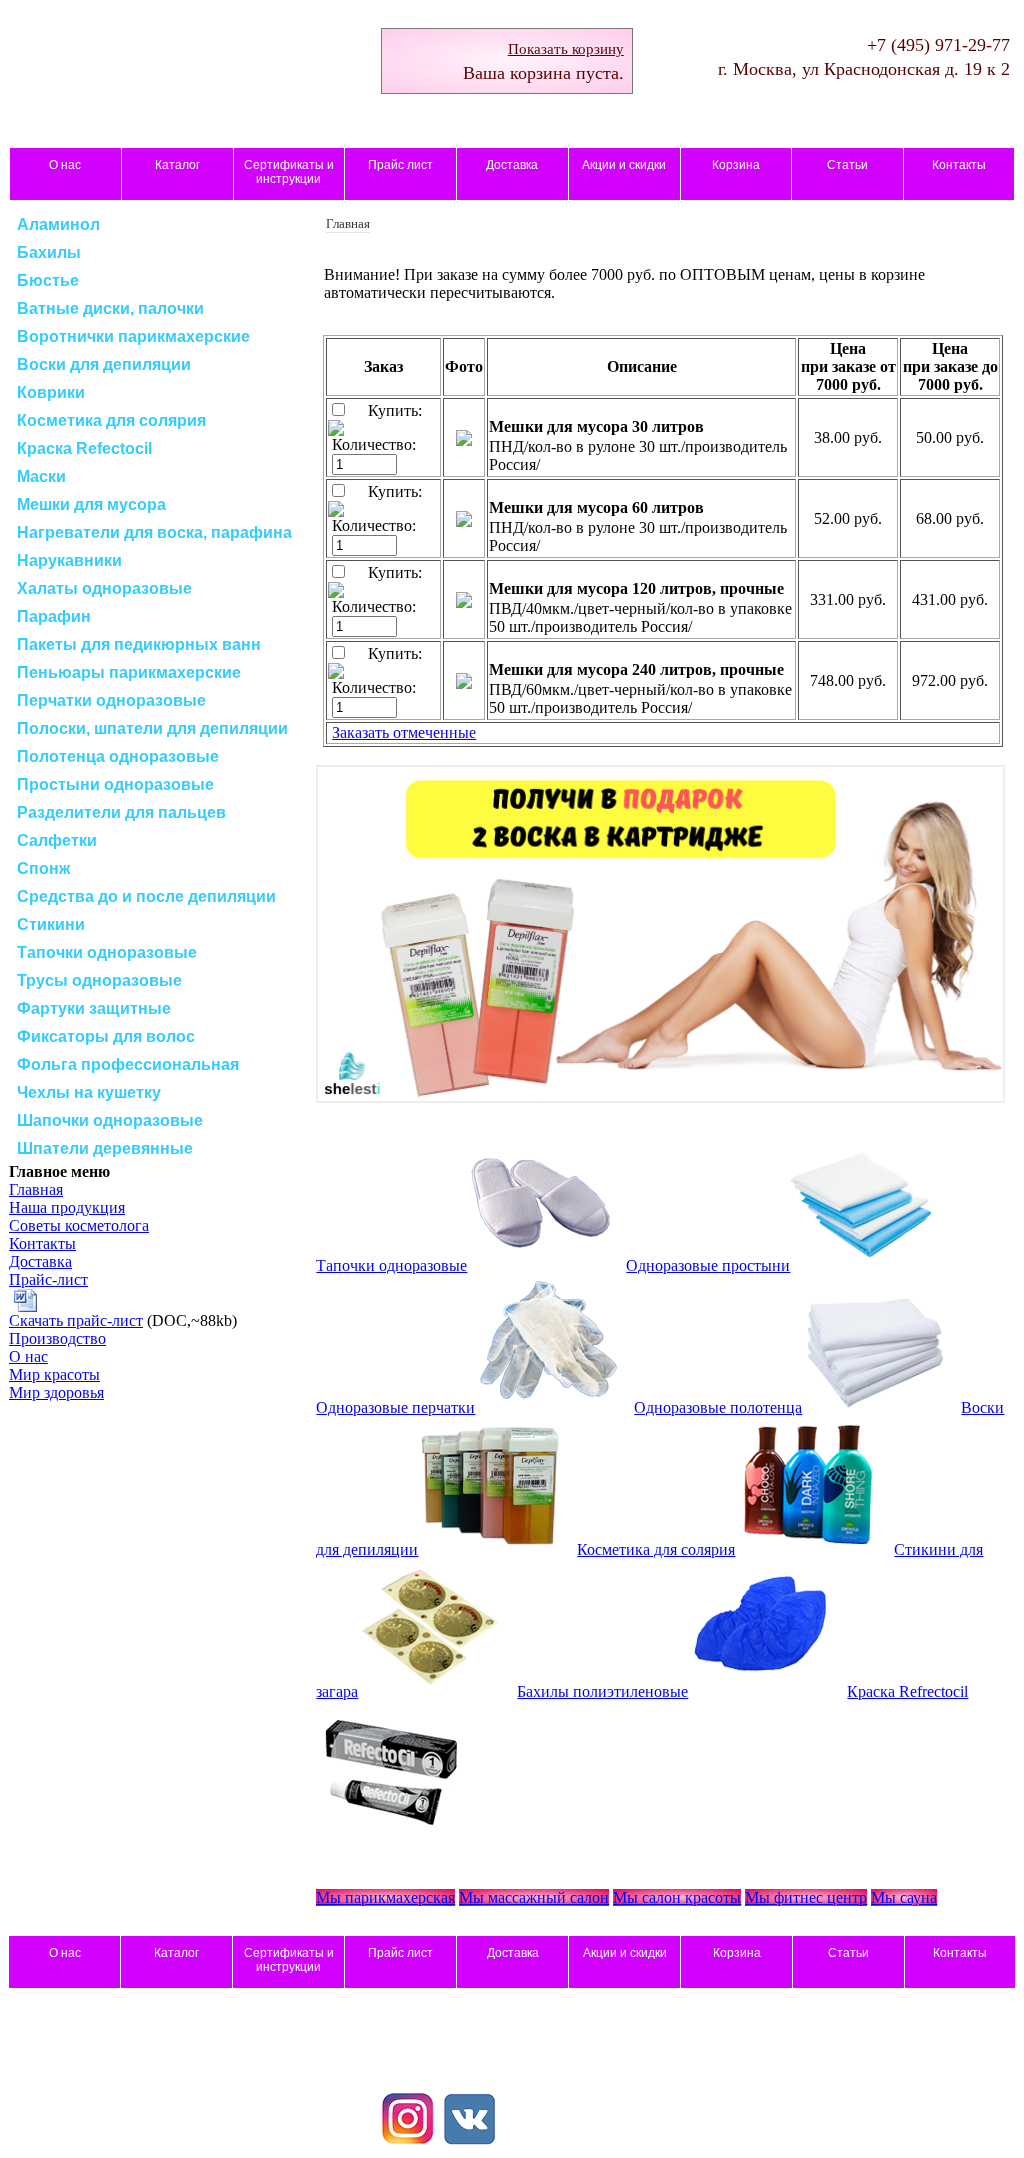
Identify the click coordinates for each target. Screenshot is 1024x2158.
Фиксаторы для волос (106, 1036)
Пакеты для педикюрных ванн (139, 644)
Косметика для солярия (111, 420)
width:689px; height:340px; (660, 936)
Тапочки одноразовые (107, 952)
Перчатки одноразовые (111, 700)
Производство (57, 1338)
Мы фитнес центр (806, 1897)
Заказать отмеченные (404, 732)
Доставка (512, 165)
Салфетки (57, 840)
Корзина (736, 165)
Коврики (51, 392)
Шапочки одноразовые (110, 1120)
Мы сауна (904, 1897)
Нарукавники (69, 560)
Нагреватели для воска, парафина (154, 532)
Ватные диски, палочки (110, 308)
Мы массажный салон (534, 1897)
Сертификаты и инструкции (289, 172)
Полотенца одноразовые (118, 756)
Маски (41, 476)
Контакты (959, 165)
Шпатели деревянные (105, 1148)
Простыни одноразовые (115, 784)
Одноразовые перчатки (395, 1407)
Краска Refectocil (84, 448)
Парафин (54, 616)
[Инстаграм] (408, 2139)
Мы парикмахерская (385, 1897)
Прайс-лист (48, 1279)
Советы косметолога (79, 1225)
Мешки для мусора (91, 504)
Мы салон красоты (677, 1897)
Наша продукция (67, 1207)
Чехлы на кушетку (89, 1092)
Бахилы (49, 252)
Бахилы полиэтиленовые (602, 1691)
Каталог (177, 165)
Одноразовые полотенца (718, 1407)
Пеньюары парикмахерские (129, 672)
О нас (65, 165)
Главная (36, 1189)
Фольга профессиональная (128, 1064)
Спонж (43, 868)
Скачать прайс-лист (76, 1320)
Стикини (51, 924)
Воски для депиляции (104, 364)
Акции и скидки (624, 165)
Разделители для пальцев (121, 812)
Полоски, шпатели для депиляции (152, 728)
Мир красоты (54, 1374)
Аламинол (58, 224)
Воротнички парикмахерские (133, 336)
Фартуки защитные (94, 1008)
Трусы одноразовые (99, 980)
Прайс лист (400, 165)
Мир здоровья (56, 1392)
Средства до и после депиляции (146, 896)
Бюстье (48, 280)
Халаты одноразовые (104, 588)
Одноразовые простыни (708, 1265)
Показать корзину (566, 49)
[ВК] (470, 2139)
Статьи (847, 165)
